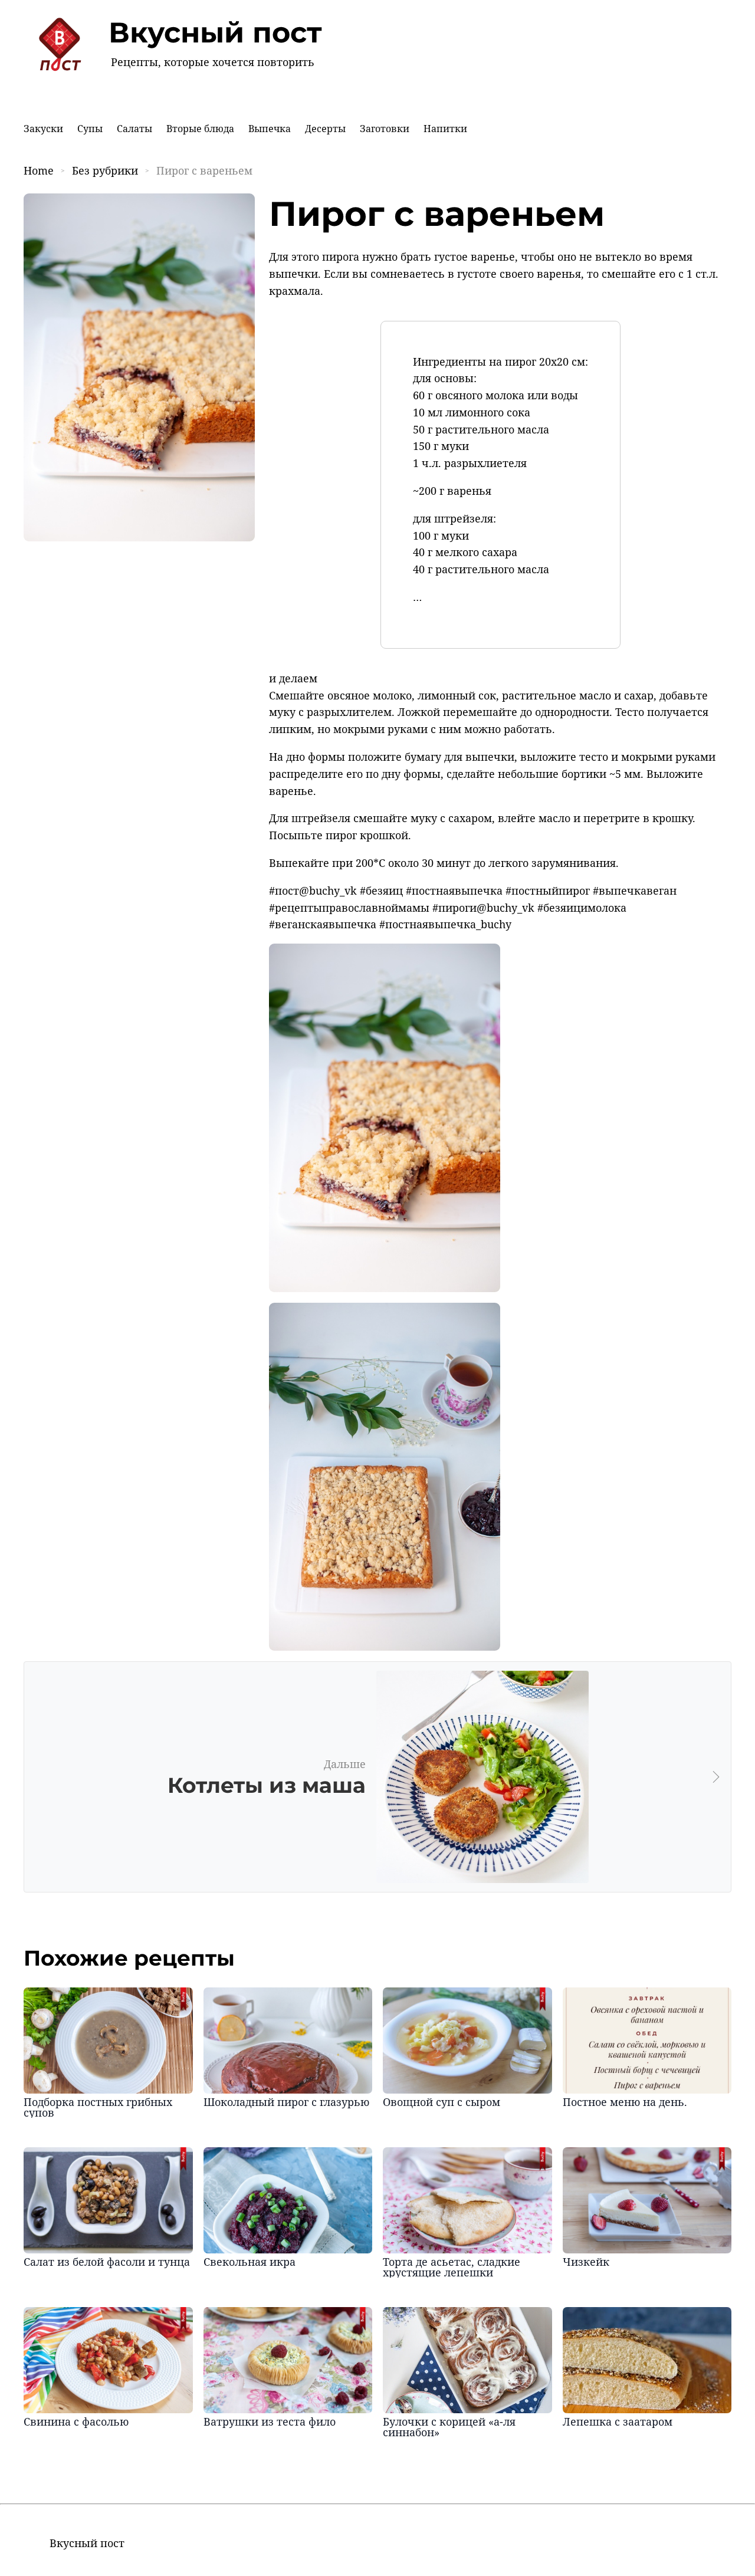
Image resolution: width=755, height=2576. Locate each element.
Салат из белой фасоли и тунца (107, 2262)
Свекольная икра (250, 2262)
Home (39, 170)
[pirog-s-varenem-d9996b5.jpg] (385, 1647)
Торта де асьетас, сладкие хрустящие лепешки (452, 2267)
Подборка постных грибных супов (98, 2107)
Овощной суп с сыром (441, 2102)
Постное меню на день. (625, 2102)
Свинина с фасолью (76, 2421)
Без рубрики (105, 170)
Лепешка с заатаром (618, 2421)
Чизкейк (586, 2262)
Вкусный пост (215, 32)
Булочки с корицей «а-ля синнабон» (449, 2427)
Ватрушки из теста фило (270, 2421)
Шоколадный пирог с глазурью (286, 2102)
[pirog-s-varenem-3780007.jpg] (385, 1288)
